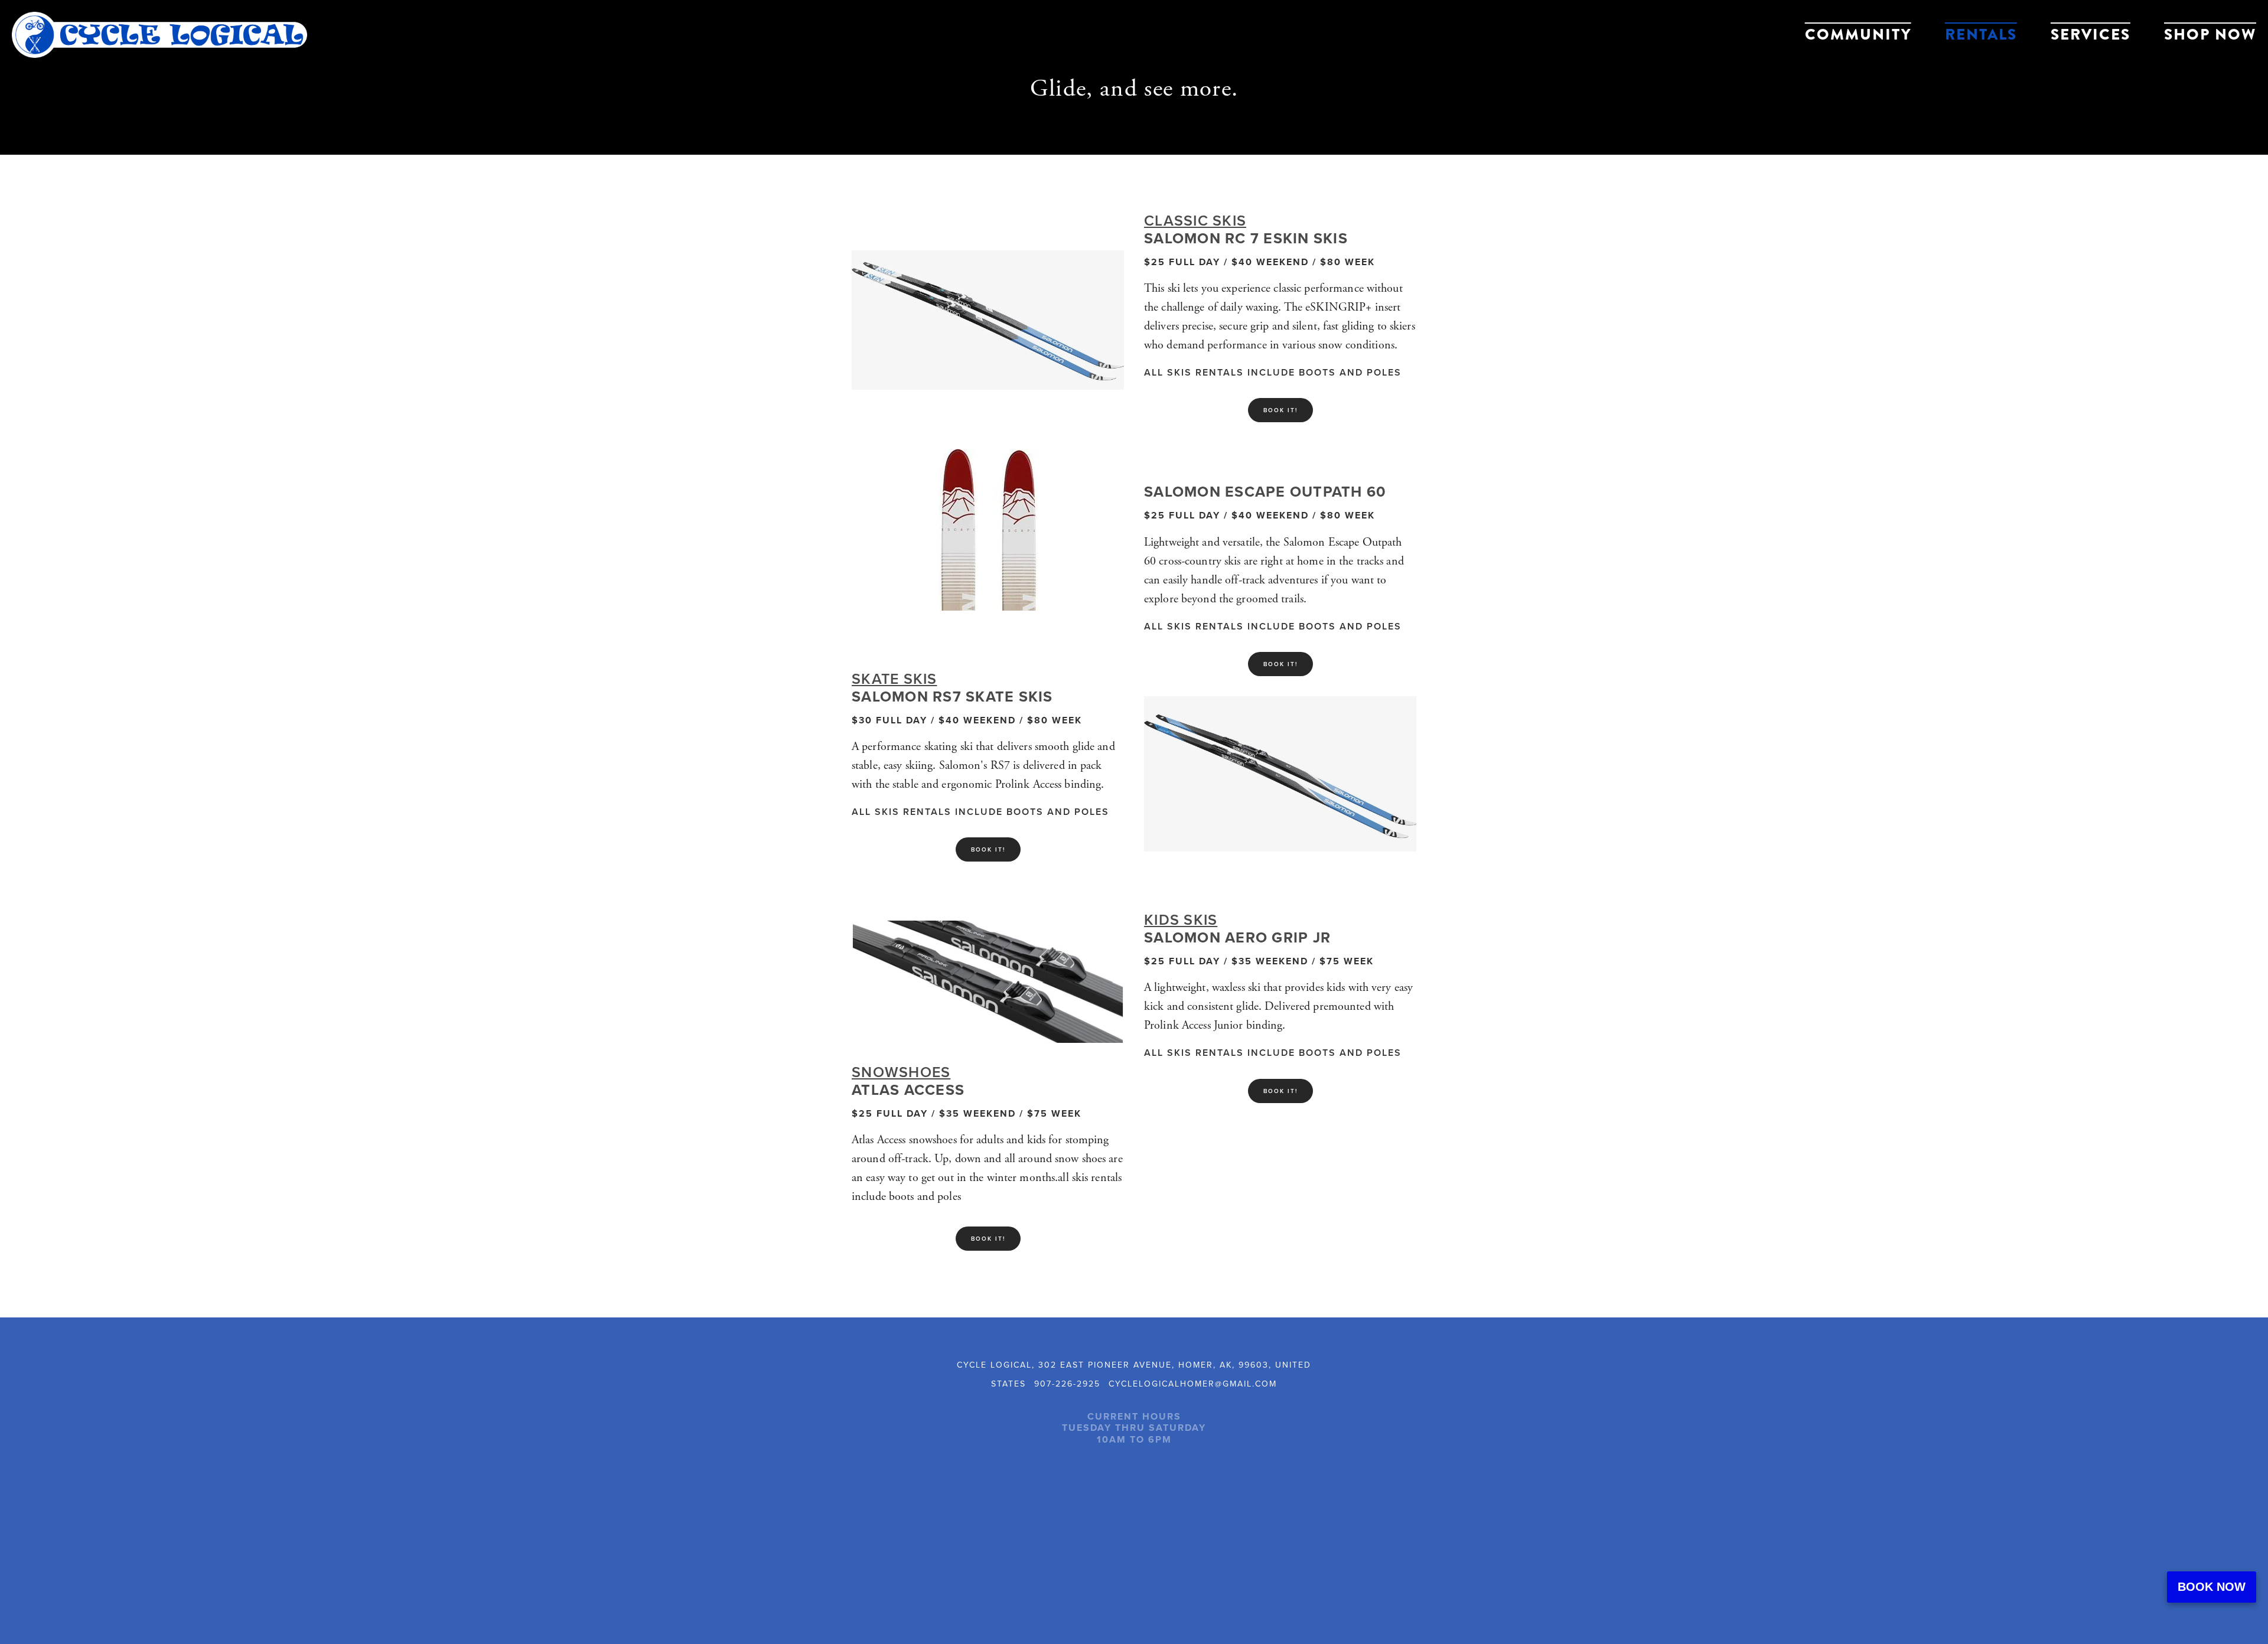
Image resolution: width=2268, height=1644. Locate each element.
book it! (1280, 1091)
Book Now (2212, 1587)
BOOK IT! (988, 849)
